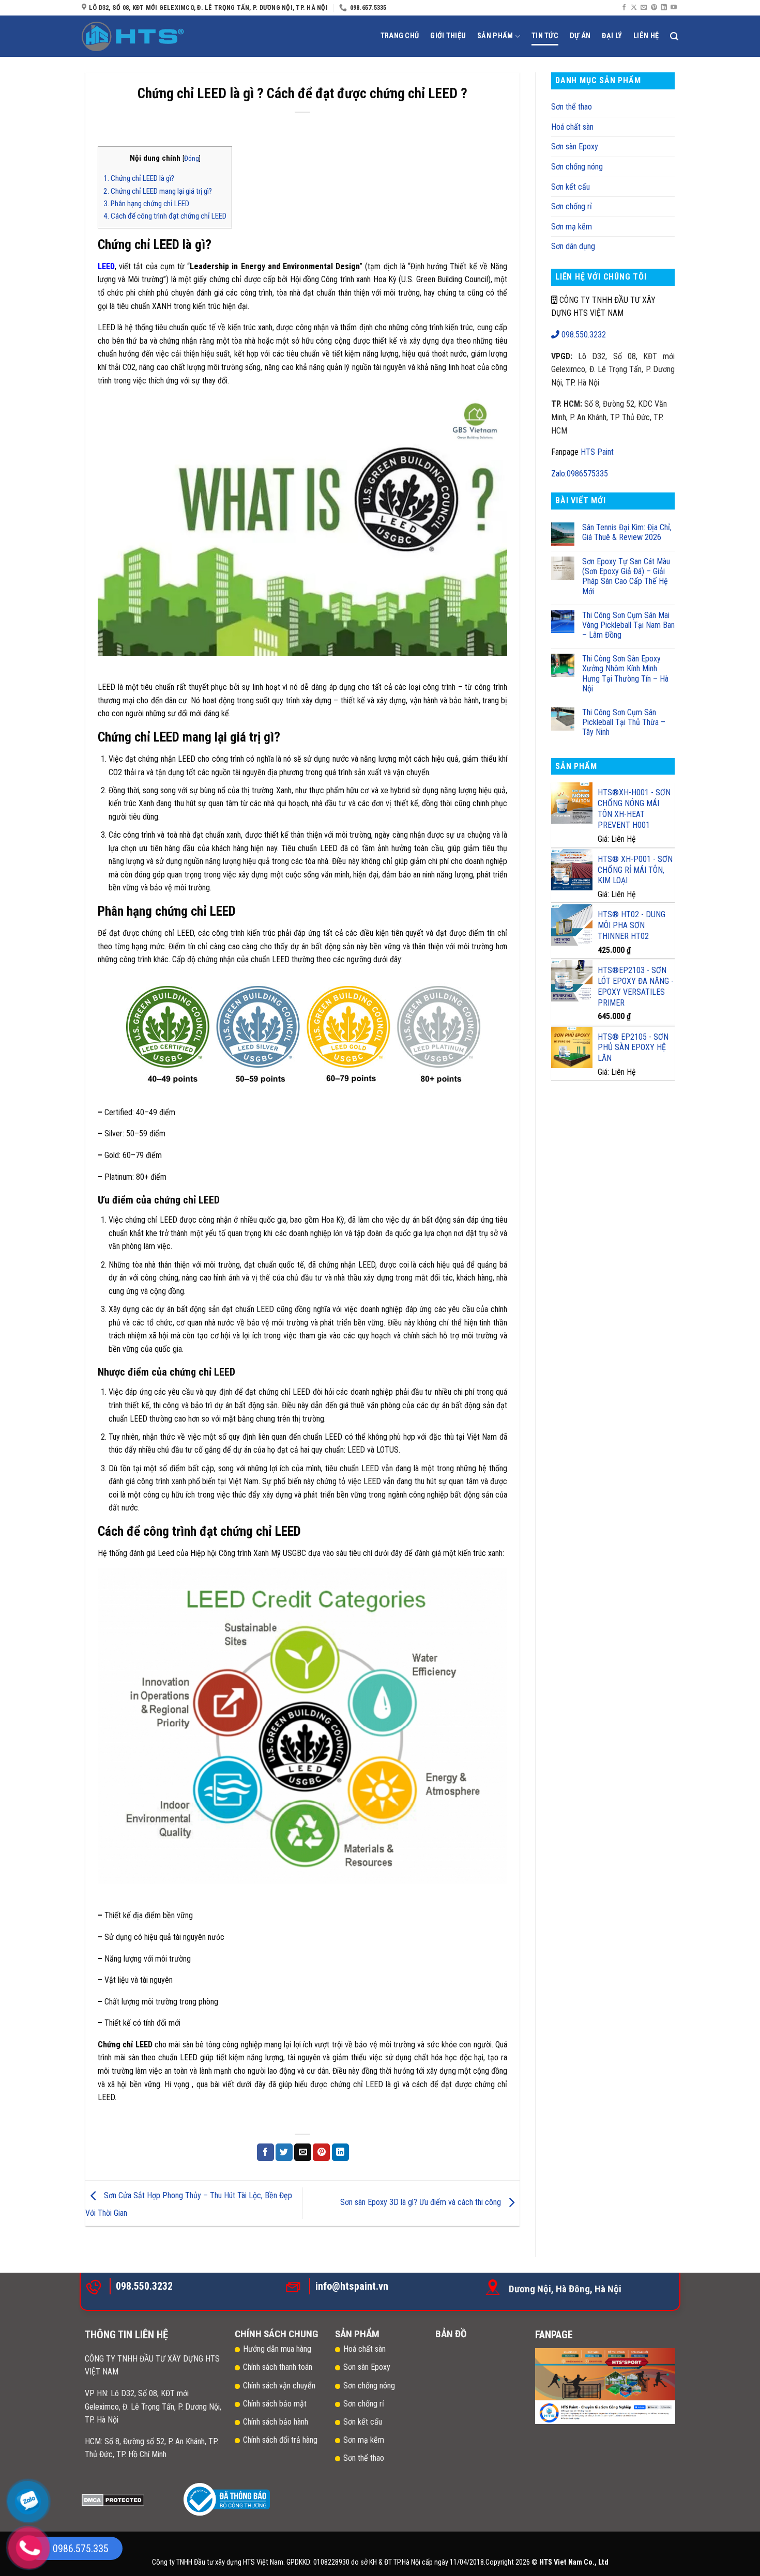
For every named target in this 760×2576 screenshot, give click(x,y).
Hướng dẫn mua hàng (277, 2349)
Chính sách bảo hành (276, 2422)
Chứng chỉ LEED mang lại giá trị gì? (158, 191)
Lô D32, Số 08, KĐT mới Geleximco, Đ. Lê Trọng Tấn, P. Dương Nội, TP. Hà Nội (153, 2407)
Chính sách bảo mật (275, 2404)
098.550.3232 (583, 335)
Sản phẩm (495, 36)
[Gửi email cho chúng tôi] (644, 8)
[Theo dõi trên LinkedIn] (664, 8)
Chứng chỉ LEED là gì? (139, 178)
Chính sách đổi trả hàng (281, 2440)
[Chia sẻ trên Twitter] (284, 2152)
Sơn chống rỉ (572, 206)
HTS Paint (597, 452)
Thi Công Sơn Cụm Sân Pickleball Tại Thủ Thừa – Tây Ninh (624, 722)
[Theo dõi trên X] (634, 8)
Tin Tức (545, 36)
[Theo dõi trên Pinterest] (654, 8)
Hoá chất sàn (572, 127)
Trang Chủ (400, 36)
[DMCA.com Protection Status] (113, 2499)
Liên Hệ (646, 36)
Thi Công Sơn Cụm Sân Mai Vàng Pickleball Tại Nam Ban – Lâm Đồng (628, 625)
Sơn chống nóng (577, 167)
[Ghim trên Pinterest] (321, 2152)
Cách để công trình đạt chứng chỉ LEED (165, 216)
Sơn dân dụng (573, 246)
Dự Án (580, 36)
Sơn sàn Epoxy (575, 146)
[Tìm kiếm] (674, 36)
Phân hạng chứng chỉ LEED (146, 204)
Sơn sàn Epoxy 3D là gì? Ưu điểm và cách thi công (422, 2203)
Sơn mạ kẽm (572, 227)
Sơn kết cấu (571, 187)
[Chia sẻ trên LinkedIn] (340, 2152)
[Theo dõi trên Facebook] (624, 8)
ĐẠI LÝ (612, 36)
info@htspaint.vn (352, 2286)
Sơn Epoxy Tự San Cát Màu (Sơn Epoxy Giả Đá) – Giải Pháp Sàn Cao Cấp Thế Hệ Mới (626, 576)
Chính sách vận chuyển (279, 2386)
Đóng (192, 158)
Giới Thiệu (448, 36)
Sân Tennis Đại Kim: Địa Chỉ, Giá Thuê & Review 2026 (627, 532)
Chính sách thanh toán (278, 2367)
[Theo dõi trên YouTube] (674, 8)
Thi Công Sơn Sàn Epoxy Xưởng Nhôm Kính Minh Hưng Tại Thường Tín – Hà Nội (625, 674)
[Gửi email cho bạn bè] (303, 2152)
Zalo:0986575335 (580, 474)
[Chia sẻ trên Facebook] (265, 2152)
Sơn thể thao (572, 107)
